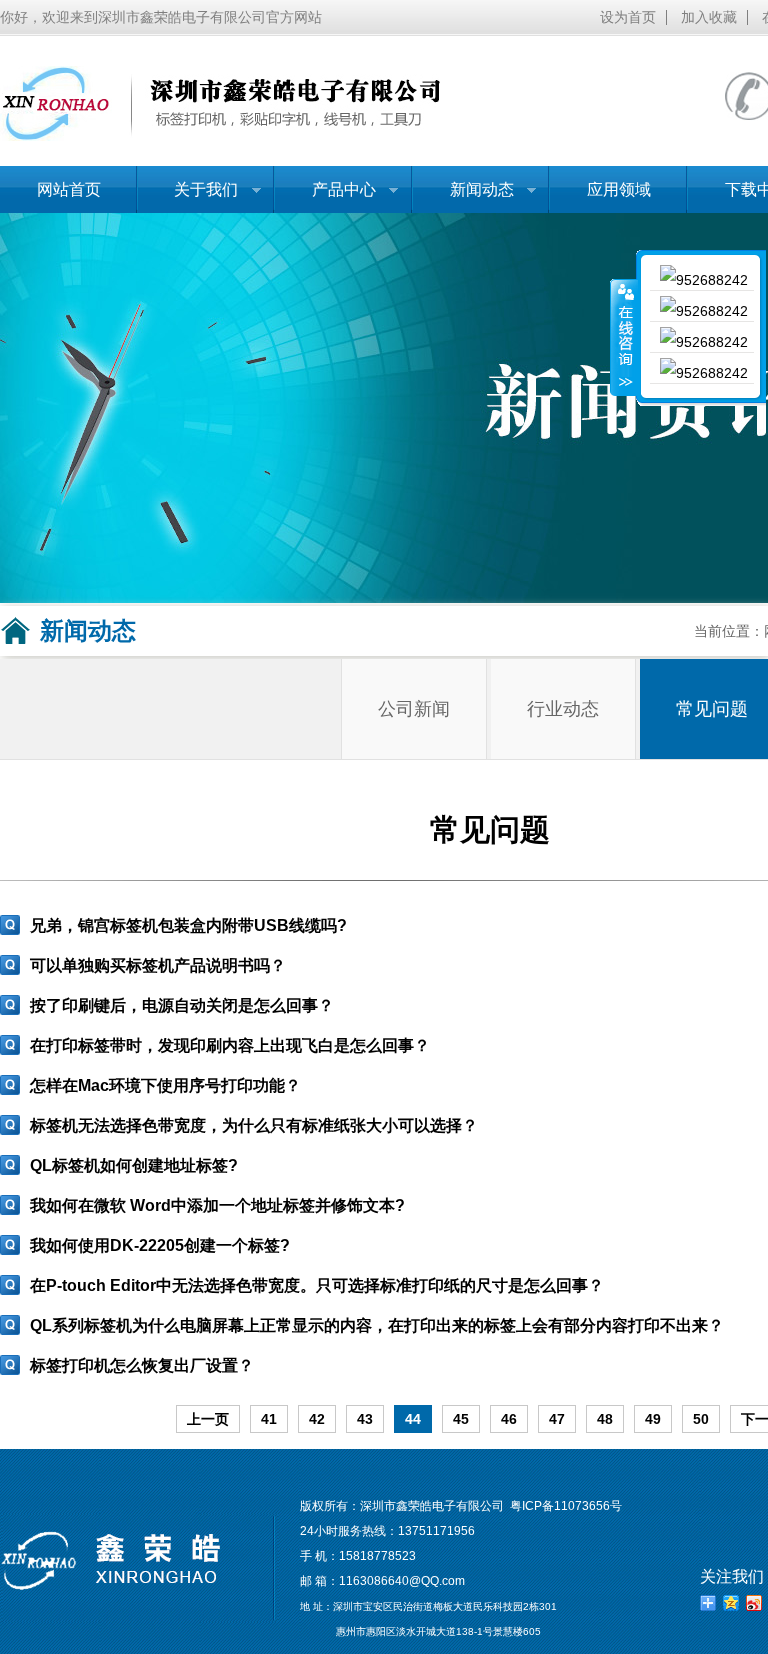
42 (317, 1419)
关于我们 (188, 197)
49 (653, 1419)
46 (509, 1419)
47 (557, 1419)
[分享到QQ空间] (731, 1603)
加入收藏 (709, 17)
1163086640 (374, 1581)
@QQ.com (437, 1581)
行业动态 (563, 709)
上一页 (208, 1419)
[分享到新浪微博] (754, 1603)
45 (461, 1419)
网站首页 (69, 189)
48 (605, 1419)
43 (365, 1419)
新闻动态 (463, 197)
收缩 (624, 337)
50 (701, 1419)
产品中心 (325, 197)
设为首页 (628, 17)
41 (269, 1419)
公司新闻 (414, 709)
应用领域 (619, 189)
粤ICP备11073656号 (566, 1506)
